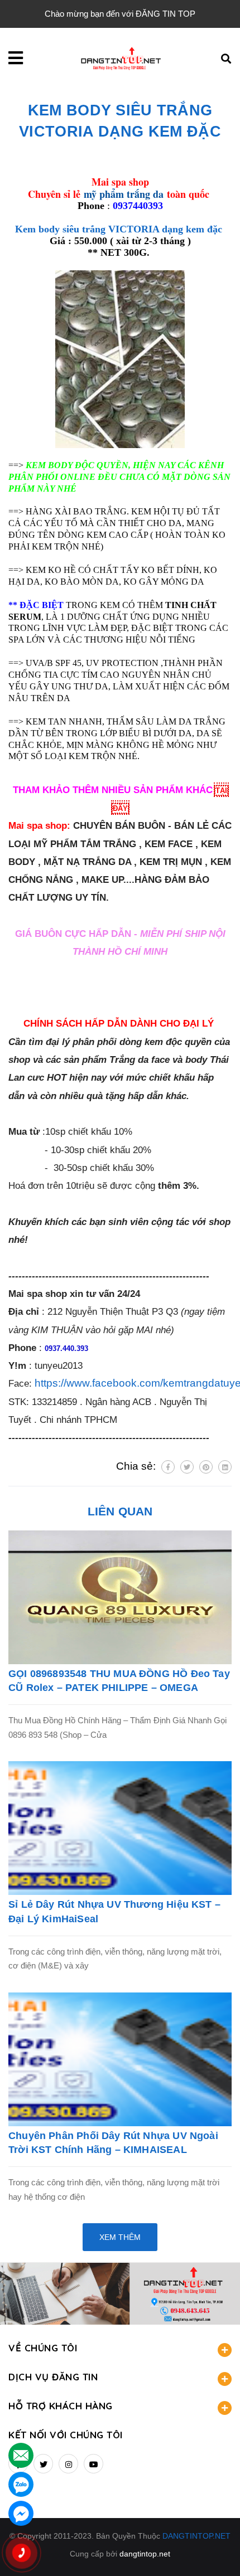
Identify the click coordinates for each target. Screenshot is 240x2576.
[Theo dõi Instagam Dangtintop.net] (68, 2464)
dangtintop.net (145, 2554)
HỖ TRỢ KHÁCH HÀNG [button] (61, 2406)
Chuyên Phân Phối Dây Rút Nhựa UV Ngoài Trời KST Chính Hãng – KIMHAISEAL (113, 2143)
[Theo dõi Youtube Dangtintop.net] (93, 2464)
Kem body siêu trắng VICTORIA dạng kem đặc (120, 229)
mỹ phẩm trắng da (124, 194)
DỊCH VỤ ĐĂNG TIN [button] (53, 2377)
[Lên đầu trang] (212, 2549)
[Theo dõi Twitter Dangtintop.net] (43, 2464)
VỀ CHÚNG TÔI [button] (43, 2348)
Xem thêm (120, 2237)
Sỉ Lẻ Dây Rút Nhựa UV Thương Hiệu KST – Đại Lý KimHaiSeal (114, 1911)
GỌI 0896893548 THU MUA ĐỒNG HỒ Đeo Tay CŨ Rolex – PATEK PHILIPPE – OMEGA (119, 1681)
